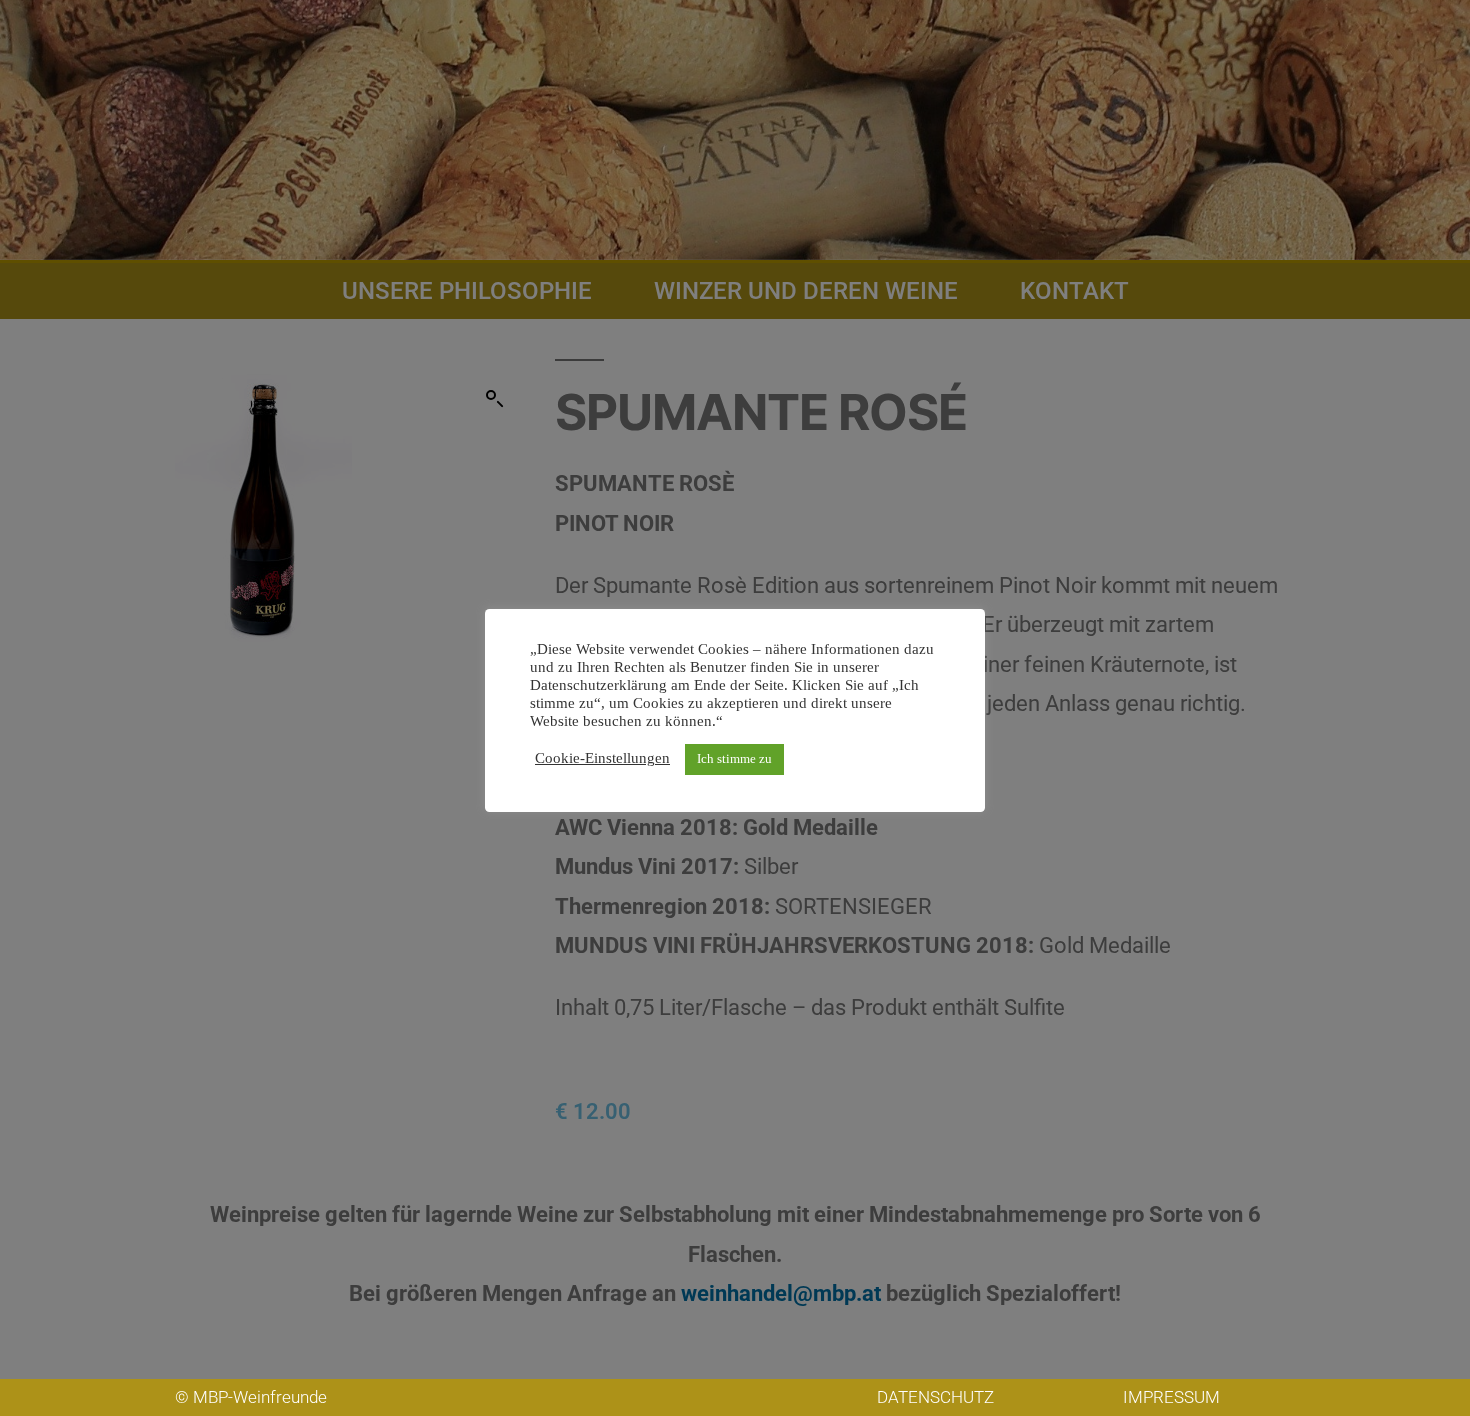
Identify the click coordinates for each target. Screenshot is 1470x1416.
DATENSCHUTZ (935, 1397)
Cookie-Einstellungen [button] (602, 759)
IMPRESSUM (1171, 1397)
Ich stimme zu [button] (734, 759)
